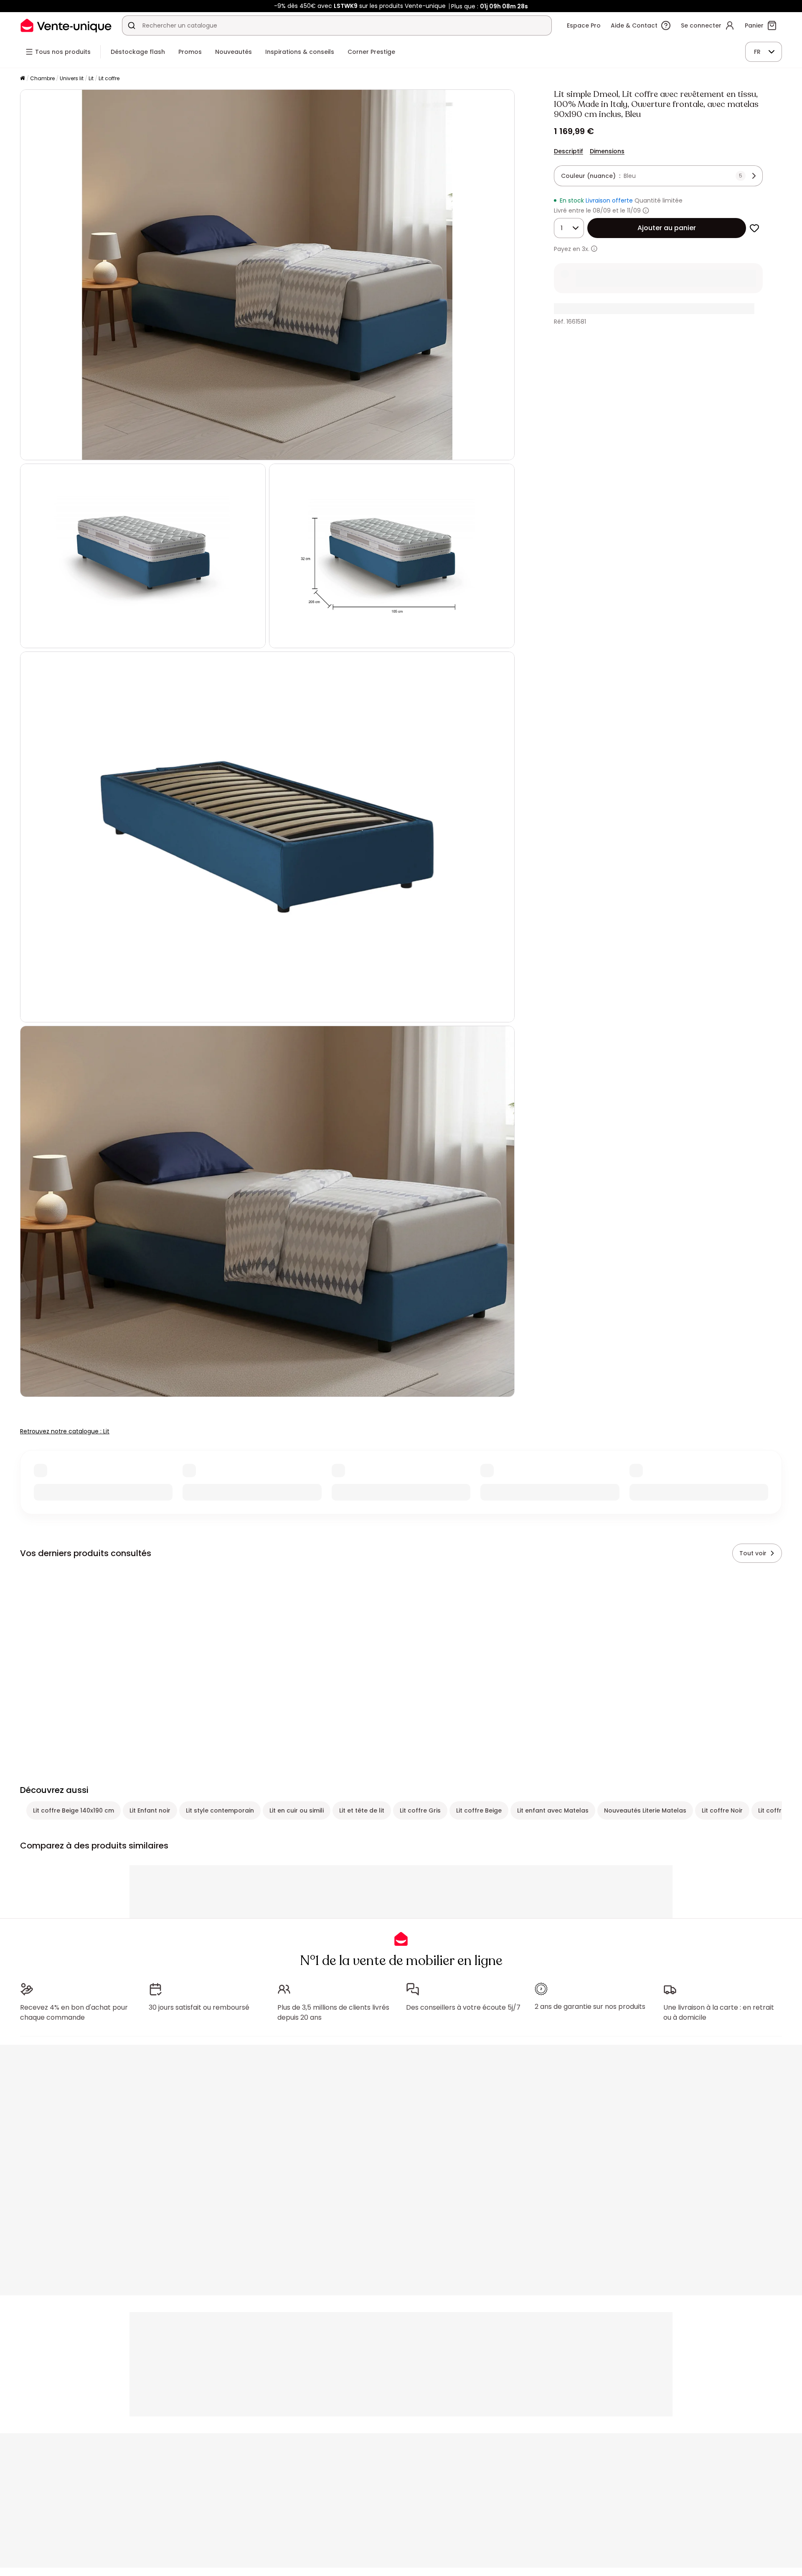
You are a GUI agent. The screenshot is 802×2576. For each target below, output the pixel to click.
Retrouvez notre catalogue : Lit (65, 1431)
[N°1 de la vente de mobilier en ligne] (66, 25)
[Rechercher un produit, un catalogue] (132, 25)
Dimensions (607, 151)
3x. (586, 249)
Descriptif (569, 151)
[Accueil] (23, 79)
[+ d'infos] (594, 249)
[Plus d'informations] (646, 210)
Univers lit (72, 78)
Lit (91, 78)
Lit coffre (109, 78)
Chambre (42, 78)
